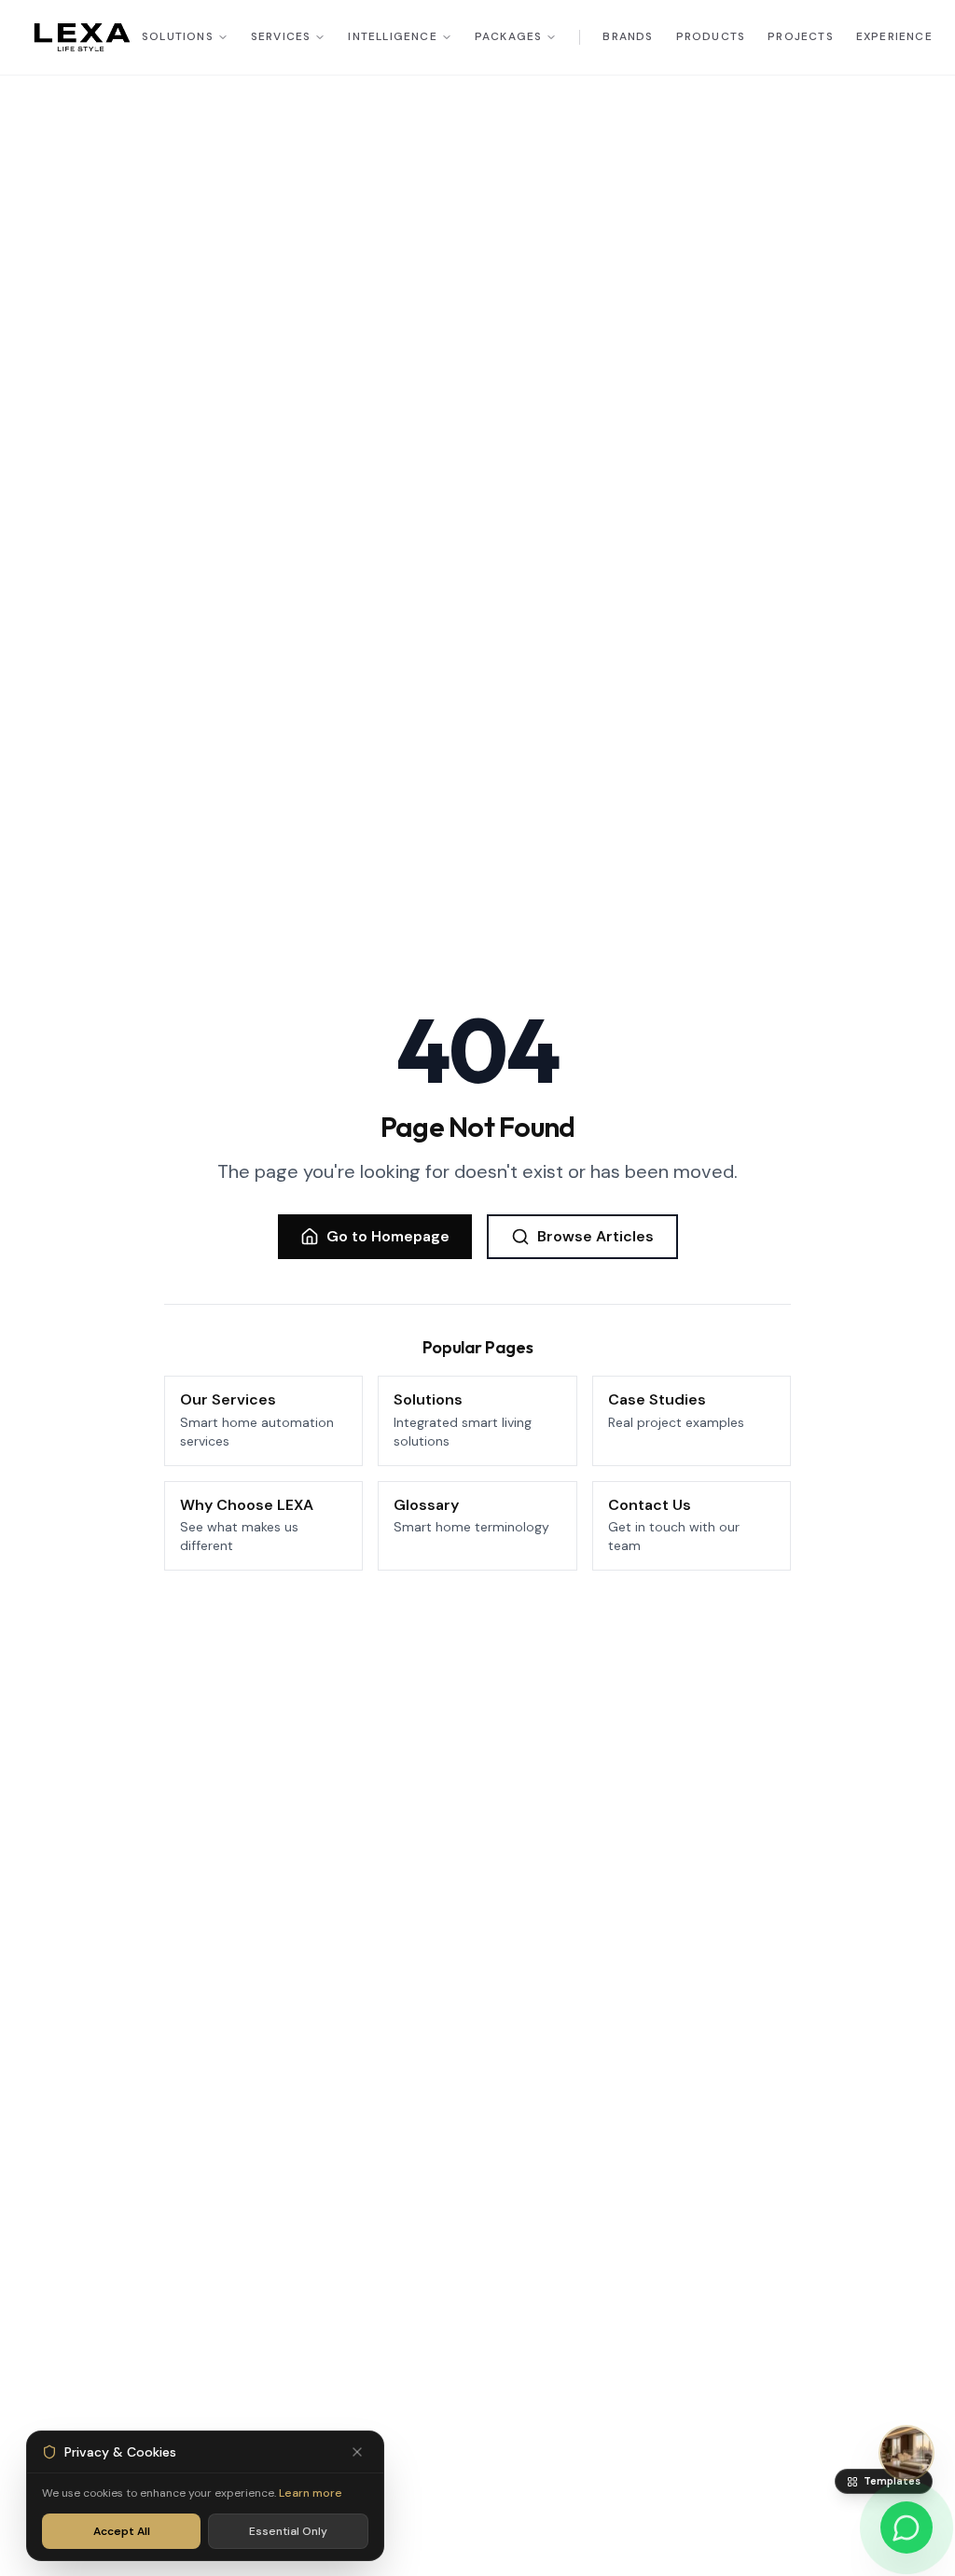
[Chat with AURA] (907, 2453)
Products (711, 37)
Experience (894, 37)
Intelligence (392, 37)
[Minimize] (357, 2452)
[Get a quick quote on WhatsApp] (907, 2528)
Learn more (311, 2493)
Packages (509, 37)
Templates (892, 2481)
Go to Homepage (388, 1236)
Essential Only (288, 2531)
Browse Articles (595, 1236)
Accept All (122, 2531)
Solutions (178, 37)
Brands (628, 37)
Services (281, 37)
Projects (801, 37)
